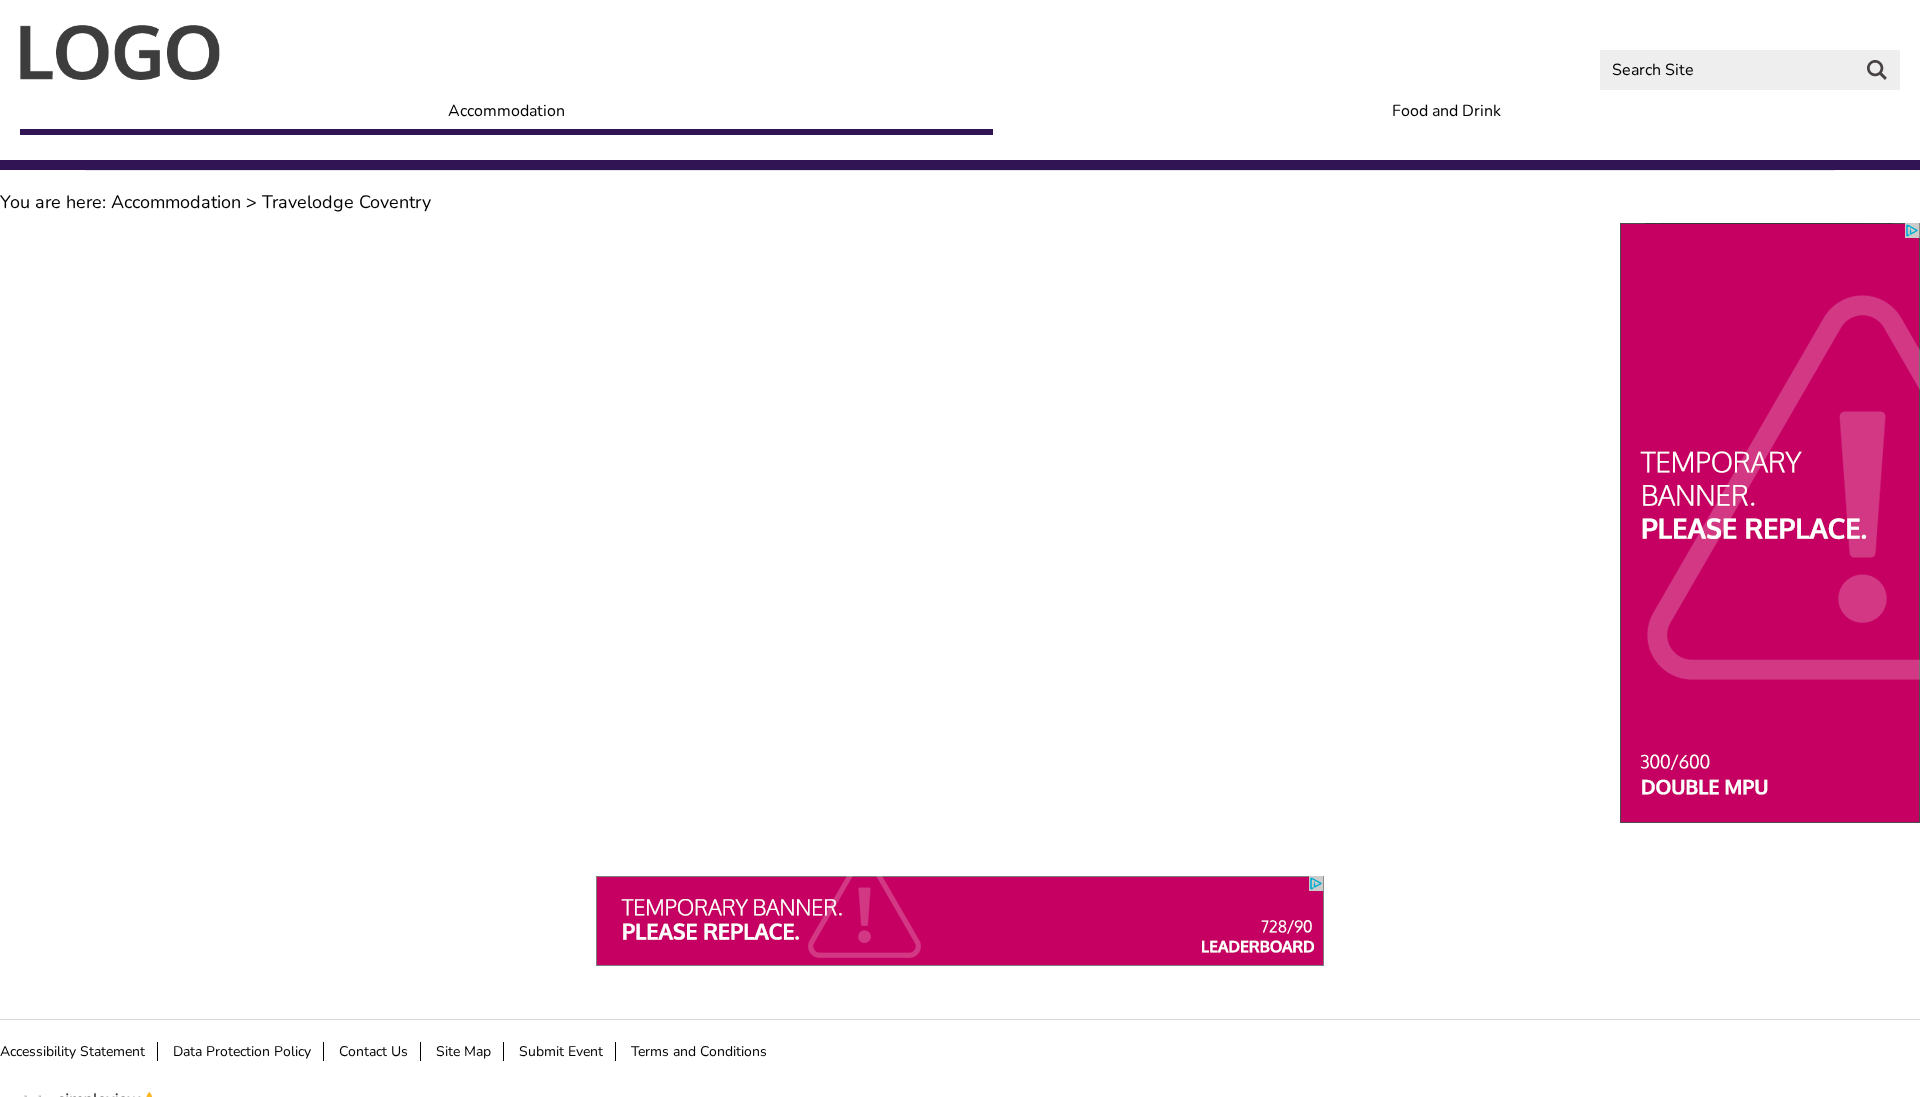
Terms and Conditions (699, 1051)
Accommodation (506, 112)
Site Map (463, 1051)
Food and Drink (1446, 112)
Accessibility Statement (72, 1051)
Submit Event (561, 1051)
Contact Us (373, 1051)
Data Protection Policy (242, 1051)
